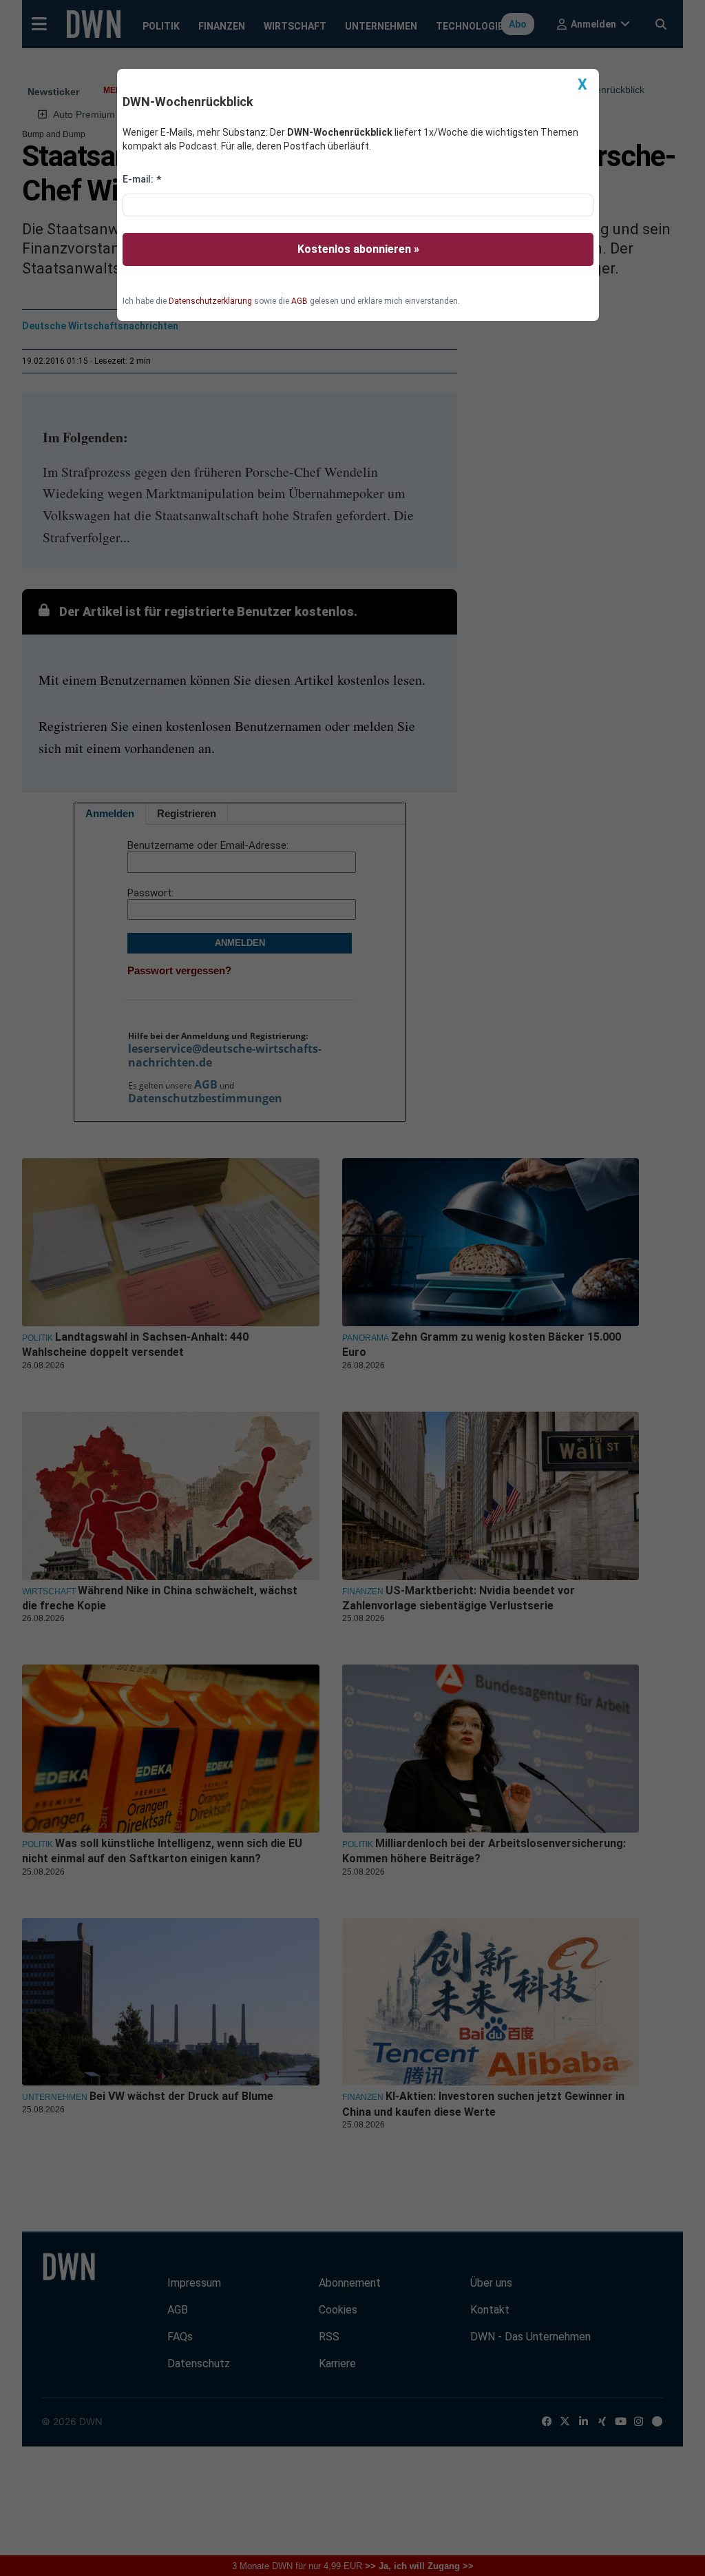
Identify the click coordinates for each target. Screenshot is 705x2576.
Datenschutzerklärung (210, 301)
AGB (299, 301)
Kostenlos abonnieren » (358, 249)
